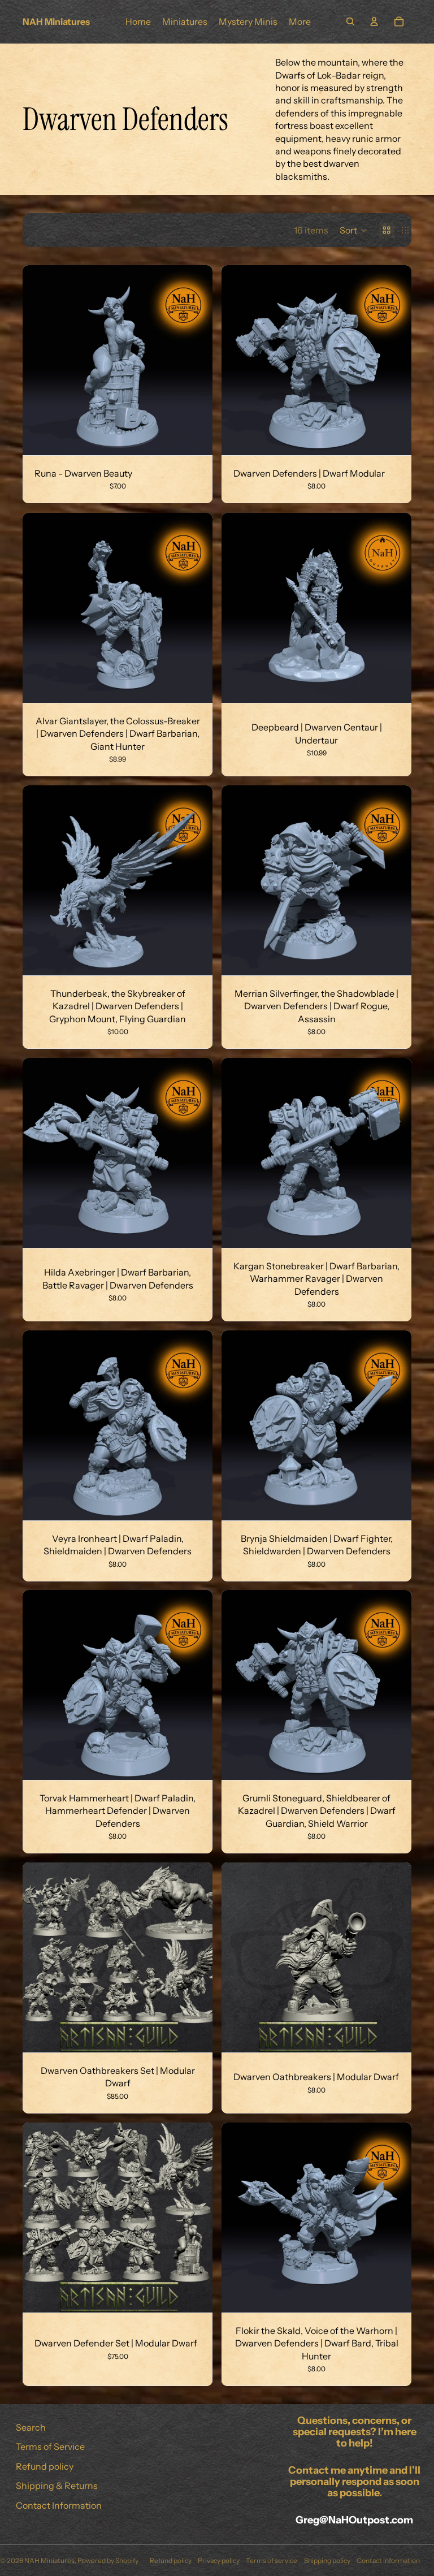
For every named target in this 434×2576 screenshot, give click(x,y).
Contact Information (59, 2505)
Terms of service (272, 2560)
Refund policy (45, 2466)
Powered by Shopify (108, 2560)
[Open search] (350, 21)
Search (31, 2427)
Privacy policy (219, 2560)
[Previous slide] (40, 360)
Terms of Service (50, 2447)
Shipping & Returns (57, 2486)
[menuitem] (300, 21)
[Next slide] (196, 360)
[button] (353, 230)
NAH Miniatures (49, 2560)
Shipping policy (327, 2560)
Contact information (388, 2560)
